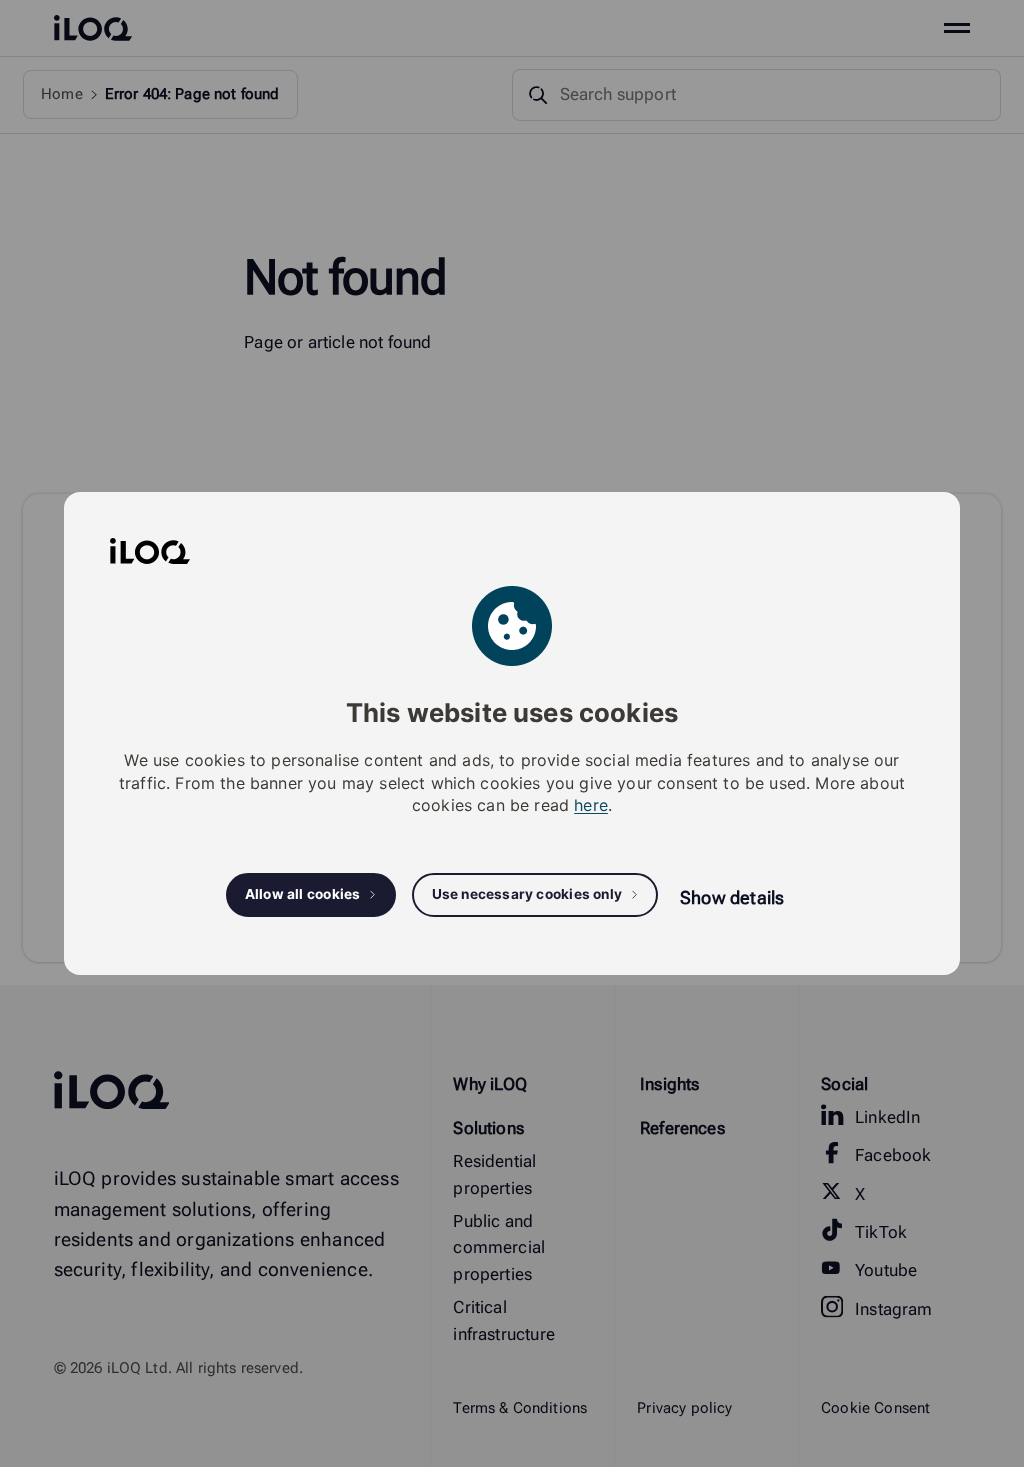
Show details (732, 897)
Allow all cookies (303, 894)
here (591, 805)
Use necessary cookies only (527, 894)
